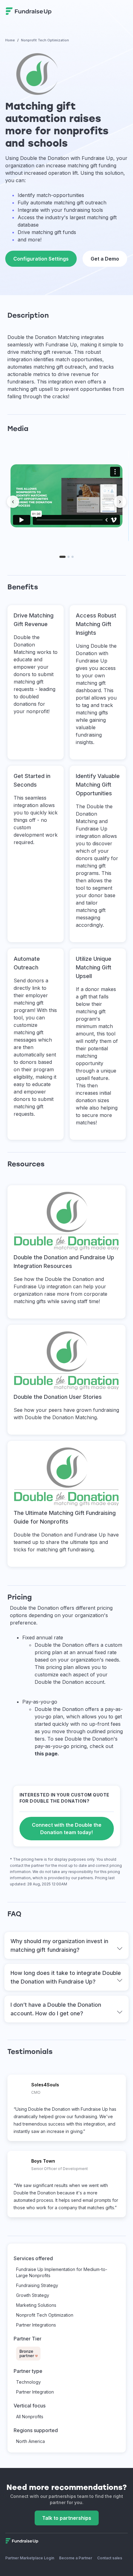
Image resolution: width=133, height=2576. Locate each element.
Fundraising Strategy (37, 2285)
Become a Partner (76, 2558)
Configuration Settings (41, 259)
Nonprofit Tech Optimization (45, 2315)
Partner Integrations (36, 2325)
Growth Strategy (33, 2295)
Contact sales (110, 2558)
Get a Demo (105, 259)
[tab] (62, 557)
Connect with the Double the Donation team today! (67, 1829)
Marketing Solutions (36, 2305)
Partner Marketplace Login (30, 2558)
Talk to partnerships (67, 2518)
